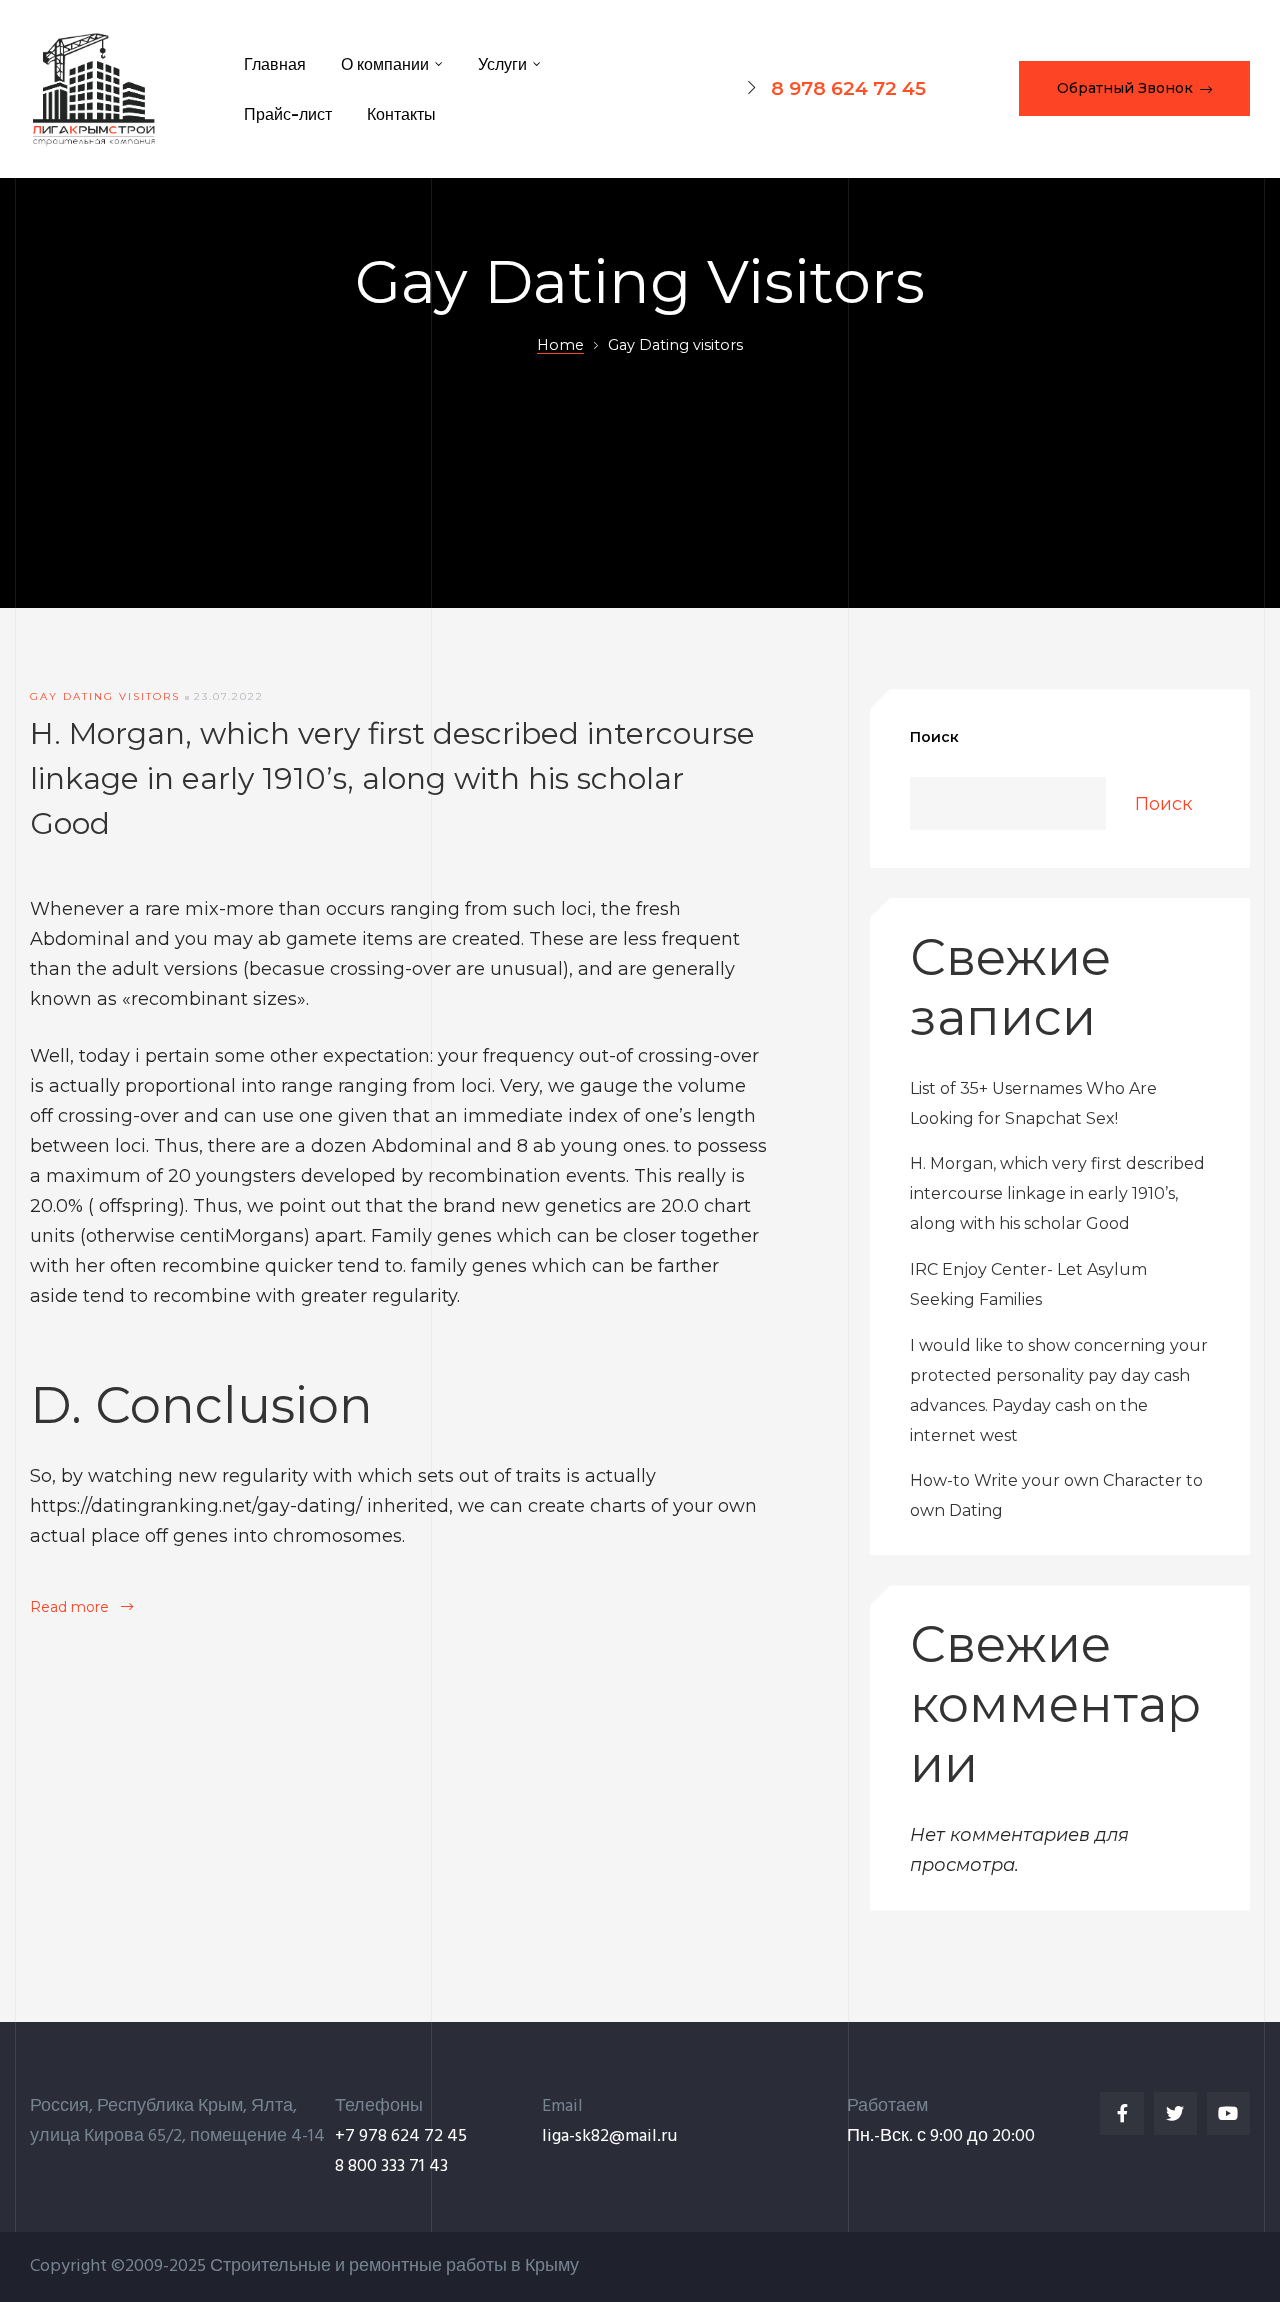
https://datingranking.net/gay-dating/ (196, 1506)
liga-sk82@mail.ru (609, 2136)
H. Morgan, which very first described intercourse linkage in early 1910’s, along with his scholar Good (392, 778)
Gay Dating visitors (105, 696)
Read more (81, 1607)
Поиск (934, 737)
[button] (1134, 88)
